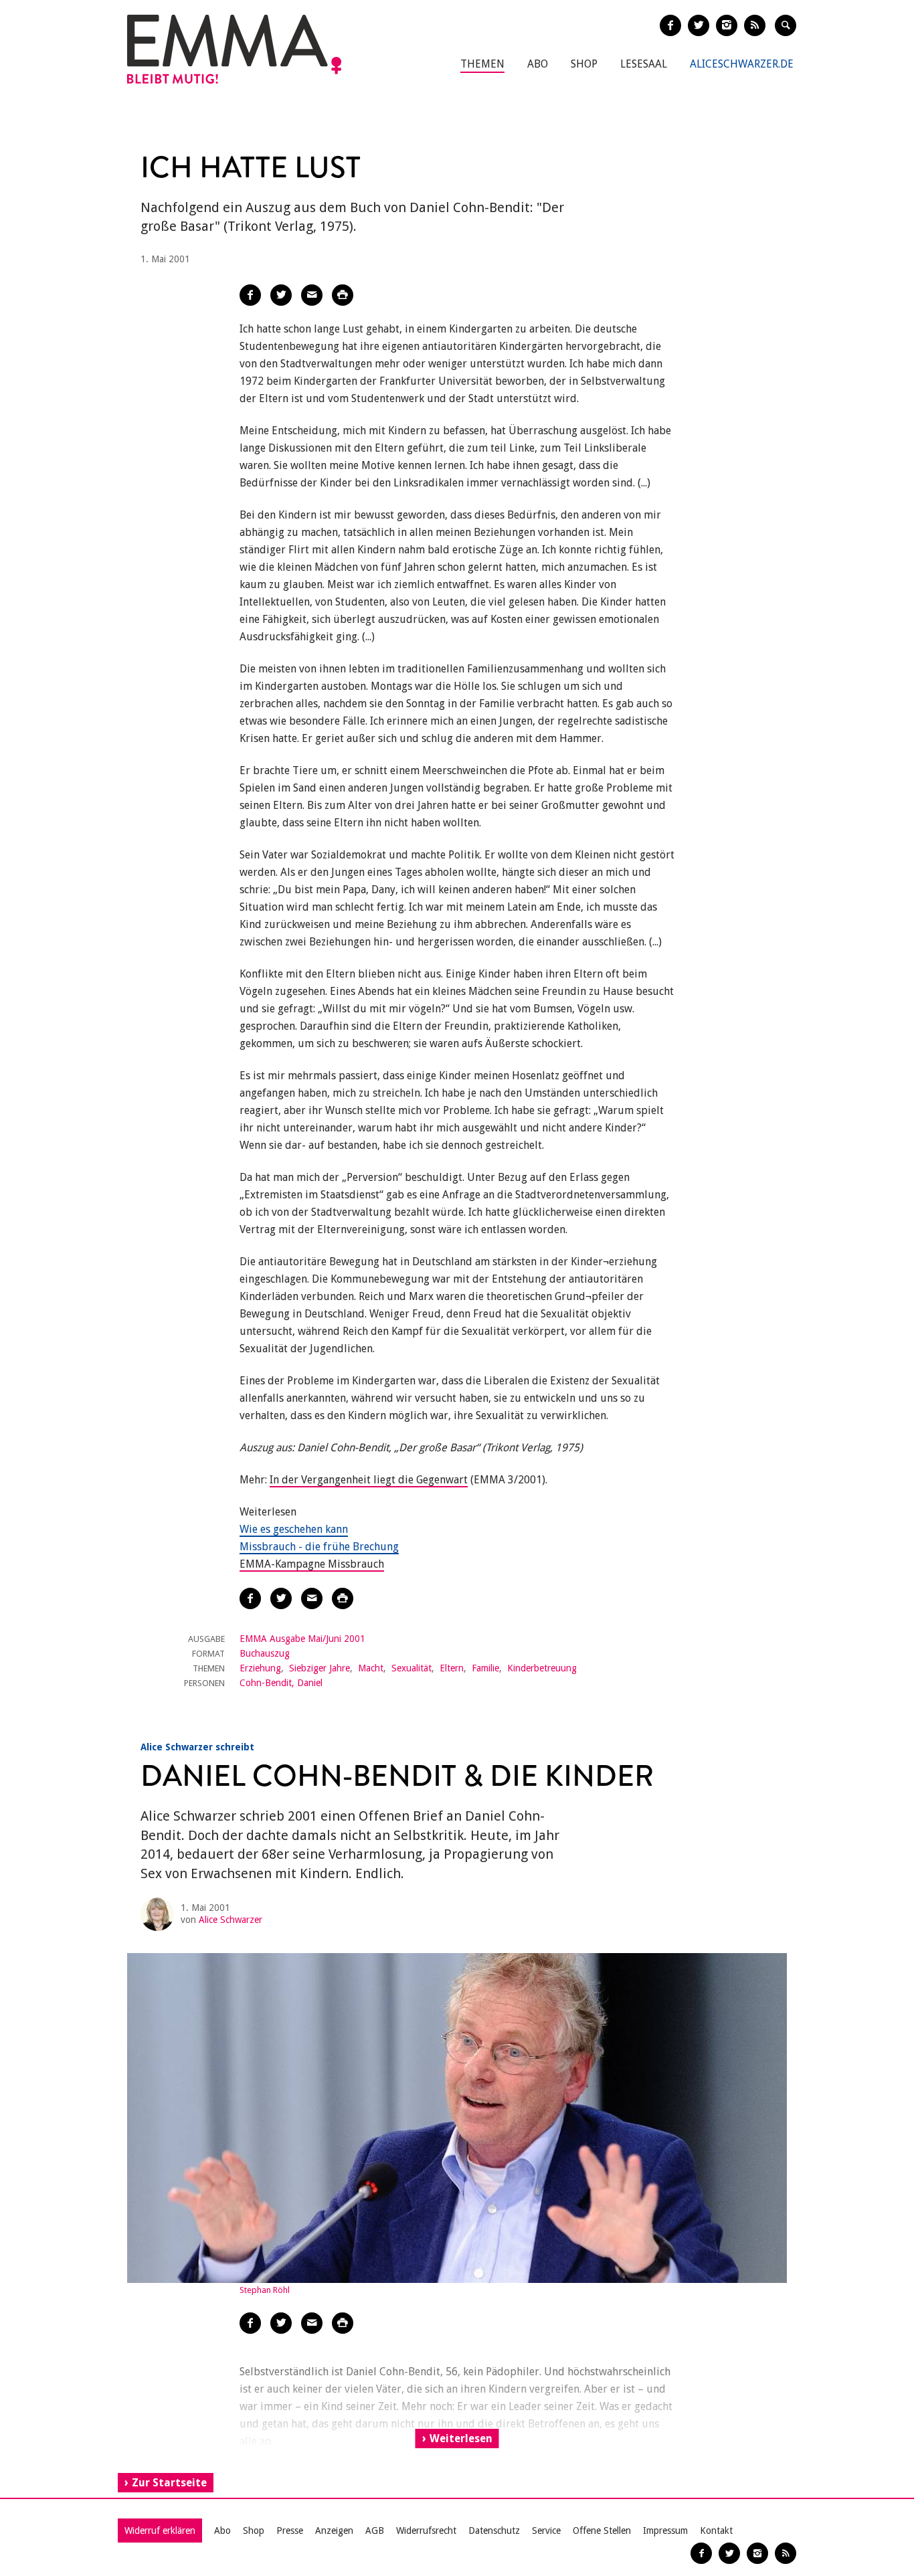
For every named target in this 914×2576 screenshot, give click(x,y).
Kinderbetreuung (542, 1668)
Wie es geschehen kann (294, 1529)
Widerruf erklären (160, 2531)
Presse (290, 2531)
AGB (375, 2531)
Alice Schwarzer (231, 1920)
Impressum (665, 2531)
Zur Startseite (169, 2483)
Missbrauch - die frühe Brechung (319, 1547)
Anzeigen (334, 2531)
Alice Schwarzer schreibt (197, 1747)
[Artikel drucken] (343, 295)
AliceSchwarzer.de (742, 64)
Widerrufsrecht (426, 2531)
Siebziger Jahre (319, 1668)
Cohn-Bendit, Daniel (281, 1683)
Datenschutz (494, 2531)
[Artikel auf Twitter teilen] (281, 295)
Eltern (452, 1668)
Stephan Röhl (265, 2290)
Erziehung (260, 1668)
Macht (371, 1668)
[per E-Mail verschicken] (312, 295)
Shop (584, 64)
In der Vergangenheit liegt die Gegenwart (369, 1480)
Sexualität (412, 1668)
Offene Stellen (602, 2531)
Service (546, 2531)
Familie (485, 1668)
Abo (538, 64)
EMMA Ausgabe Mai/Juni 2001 (302, 1639)
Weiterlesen (461, 2439)
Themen (482, 64)
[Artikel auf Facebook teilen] (250, 295)
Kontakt (716, 2531)
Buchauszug (265, 1653)
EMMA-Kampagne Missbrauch (312, 1564)
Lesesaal (644, 64)
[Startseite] (234, 49)
